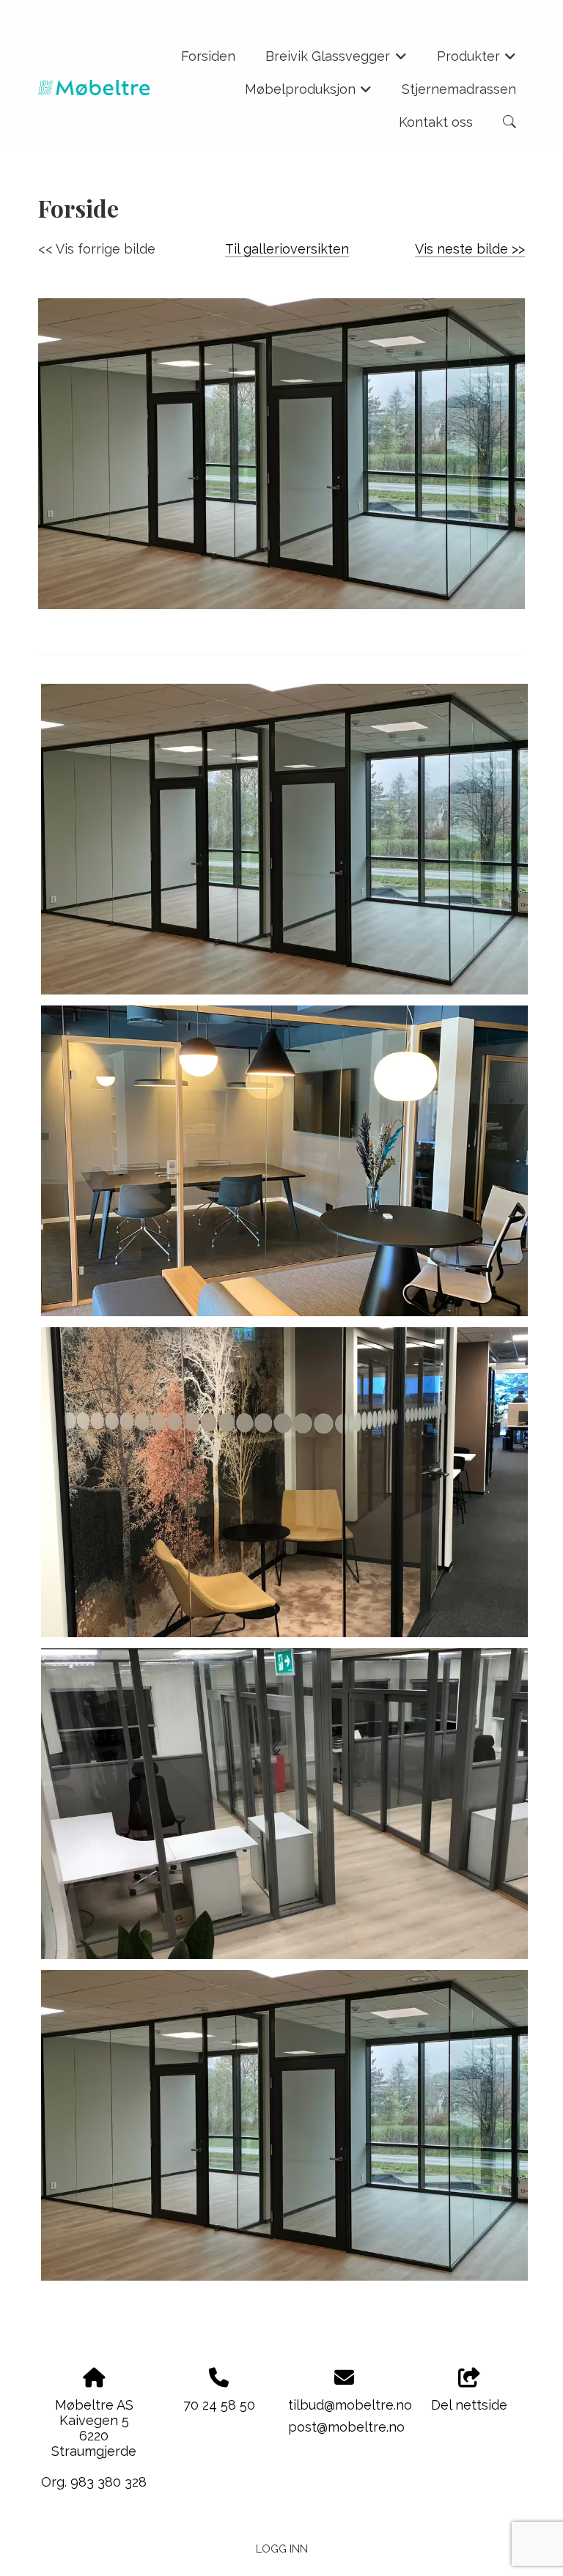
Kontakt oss (436, 122)
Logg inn (282, 2549)
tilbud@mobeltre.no (350, 2405)
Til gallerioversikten (287, 249)
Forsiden (208, 56)
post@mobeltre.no (346, 2427)
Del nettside (469, 2405)
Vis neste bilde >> (470, 249)
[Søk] (509, 122)
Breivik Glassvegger (336, 60)
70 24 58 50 (219, 2405)
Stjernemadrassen (459, 89)
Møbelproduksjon (309, 93)
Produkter (477, 60)
